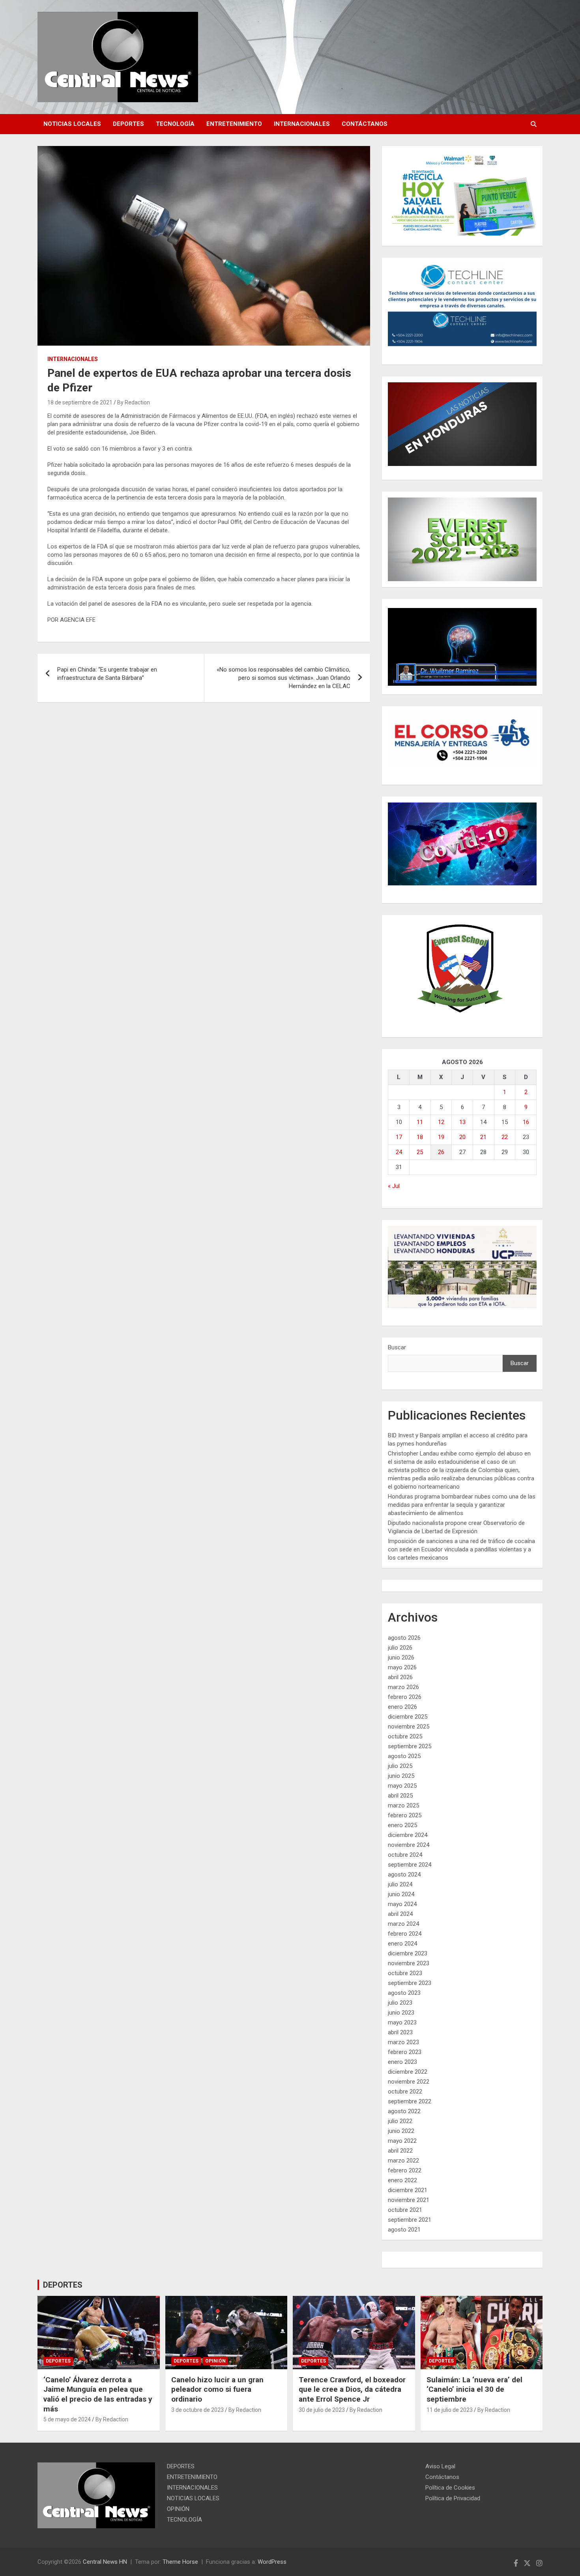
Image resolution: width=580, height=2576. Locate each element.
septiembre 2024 (410, 1865)
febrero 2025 (405, 1815)
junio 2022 (401, 2131)
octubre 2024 (405, 1855)
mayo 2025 (402, 1786)
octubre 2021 (405, 2210)
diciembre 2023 (408, 1953)
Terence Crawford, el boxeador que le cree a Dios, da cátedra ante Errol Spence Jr (352, 2389)
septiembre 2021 (410, 2220)
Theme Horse (180, 2562)
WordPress (272, 2562)
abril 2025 (400, 1796)
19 (441, 1137)
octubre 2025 (405, 1736)
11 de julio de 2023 (450, 2410)
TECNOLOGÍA (175, 124)
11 (420, 1122)
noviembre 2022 (409, 2082)
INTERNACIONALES (302, 124)
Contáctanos (365, 124)
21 (483, 1137)
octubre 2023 (405, 1973)
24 (399, 1152)
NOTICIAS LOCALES (72, 124)
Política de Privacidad (453, 2498)
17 (399, 1137)
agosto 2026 (404, 1638)
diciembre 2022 (408, 2072)
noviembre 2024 (409, 1845)
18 (420, 1137)
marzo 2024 (403, 1924)
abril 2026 (400, 1677)
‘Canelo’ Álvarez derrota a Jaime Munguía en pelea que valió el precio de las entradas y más (98, 2394)
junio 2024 (401, 1894)
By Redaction (134, 402)
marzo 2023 (403, 2042)
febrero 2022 (405, 2170)
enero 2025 (402, 1825)
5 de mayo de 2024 (67, 2419)
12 (441, 1122)
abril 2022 (400, 2151)
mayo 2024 (402, 1904)
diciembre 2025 (408, 1717)
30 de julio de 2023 (322, 2410)
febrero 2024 (405, 1934)
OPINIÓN (215, 2361)
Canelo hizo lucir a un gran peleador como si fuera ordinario (217, 2389)
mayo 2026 (402, 1667)
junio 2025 (401, 1776)
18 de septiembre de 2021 (80, 402)
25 (420, 1152)
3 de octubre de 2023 (197, 2410)
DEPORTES (128, 124)
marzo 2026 (403, 1687)
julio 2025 (400, 1766)
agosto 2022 (404, 2111)
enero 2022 (402, 2180)
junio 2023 (401, 2013)
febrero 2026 (405, 1697)
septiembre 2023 (410, 1983)
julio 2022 (400, 2121)
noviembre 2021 (409, 2200)
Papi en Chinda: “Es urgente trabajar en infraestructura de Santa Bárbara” (107, 674)
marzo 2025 (403, 1805)
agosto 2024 (404, 1874)
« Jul (394, 1186)
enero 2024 (402, 1944)
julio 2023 (400, 2003)
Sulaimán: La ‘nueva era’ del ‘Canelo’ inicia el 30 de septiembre (474, 2389)
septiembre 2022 (410, 2101)
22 (505, 1137)
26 (441, 1152)
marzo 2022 (403, 2161)
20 (462, 1137)
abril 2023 (400, 2032)
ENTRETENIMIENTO (234, 124)
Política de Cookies (450, 2488)
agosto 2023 (404, 1993)
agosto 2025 (404, 1756)
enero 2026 (402, 1707)
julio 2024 (400, 1884)
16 (526, 1122)
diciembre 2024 (408, 1835)
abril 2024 (400, 1914)
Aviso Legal (440, 2466)
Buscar (397, 1347)
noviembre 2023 (409, 1963)
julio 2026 (400, 1648)
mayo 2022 (402, 2141)
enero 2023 (402, 2062)
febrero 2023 (405, 2052)
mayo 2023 (402, 2022)
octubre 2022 (405, 2091)
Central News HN (105, 2562)
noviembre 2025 (409, 1727)
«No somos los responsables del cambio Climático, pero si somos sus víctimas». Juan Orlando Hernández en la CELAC (283, 678)
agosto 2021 (404, 2230)
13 (462, 1122)
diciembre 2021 (408, 2190)
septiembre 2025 (410, 1746)
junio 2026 (401, 1657)
